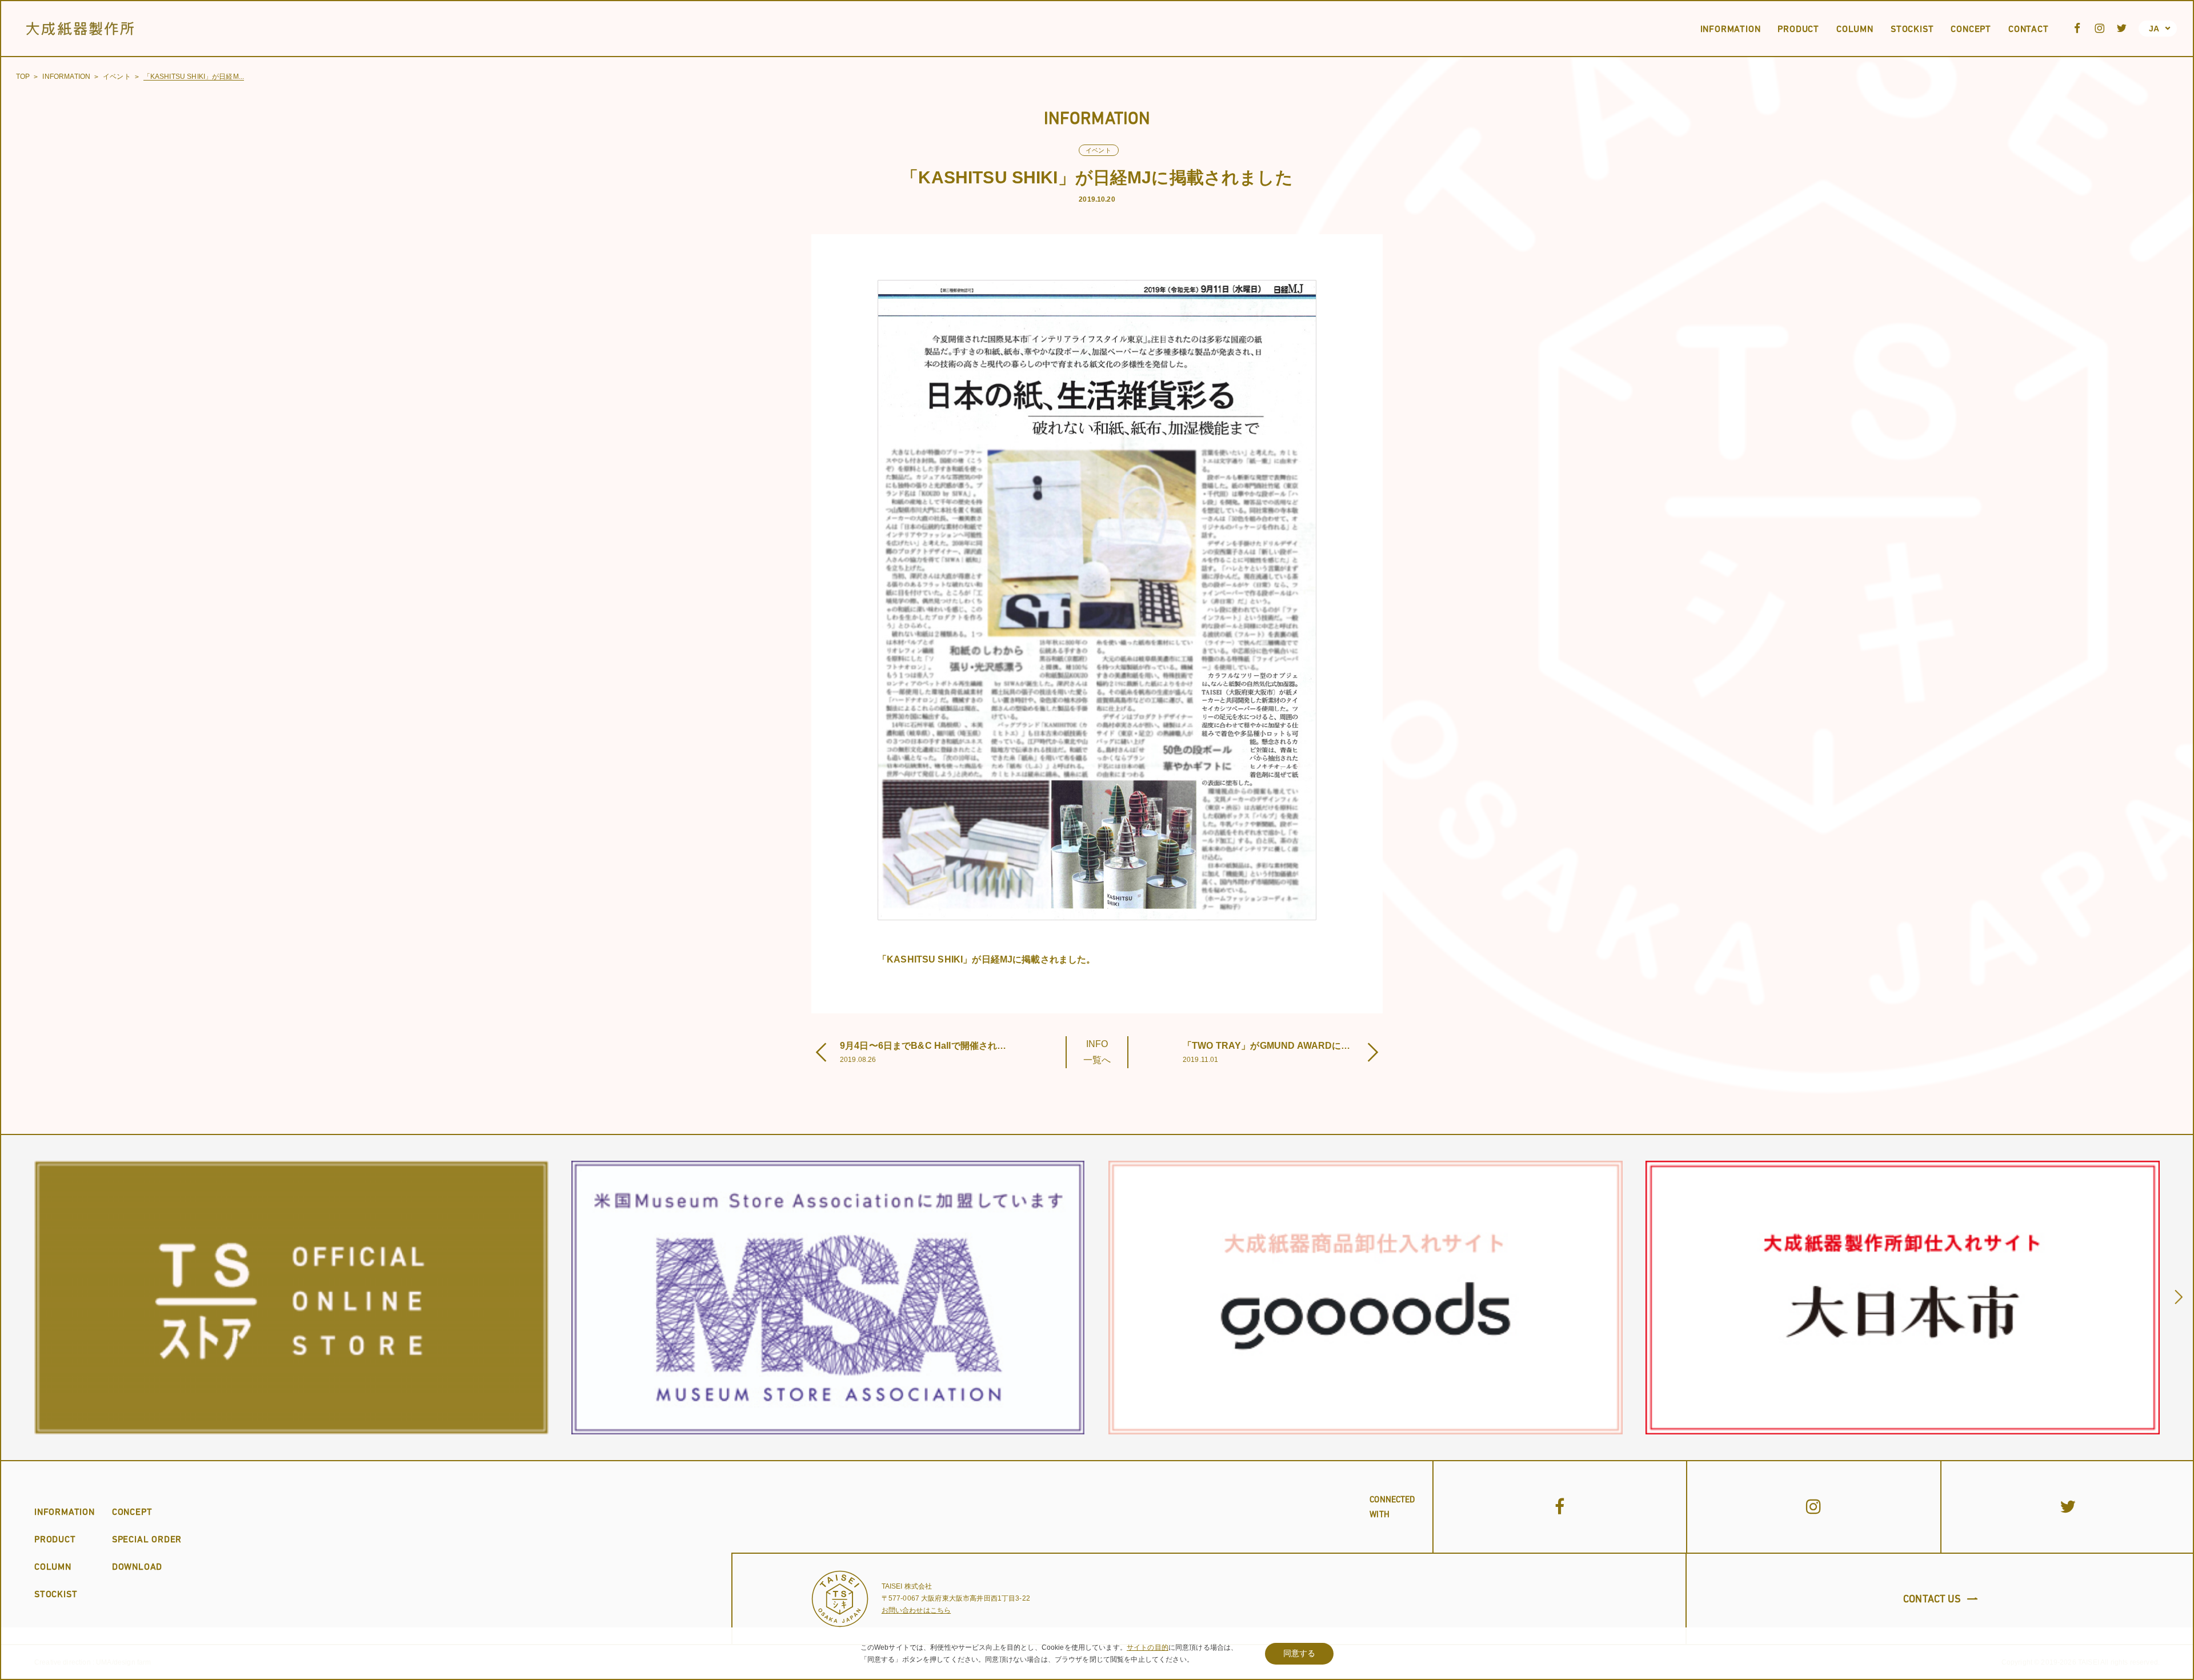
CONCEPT (132, 1511)
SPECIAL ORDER (147, 1539)
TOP (23, 77)
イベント (117, 77)
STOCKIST (56, 1594)
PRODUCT (55, 1539)
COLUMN (53, 1566)
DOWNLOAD (137, 1566)
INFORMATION (66, 77)
